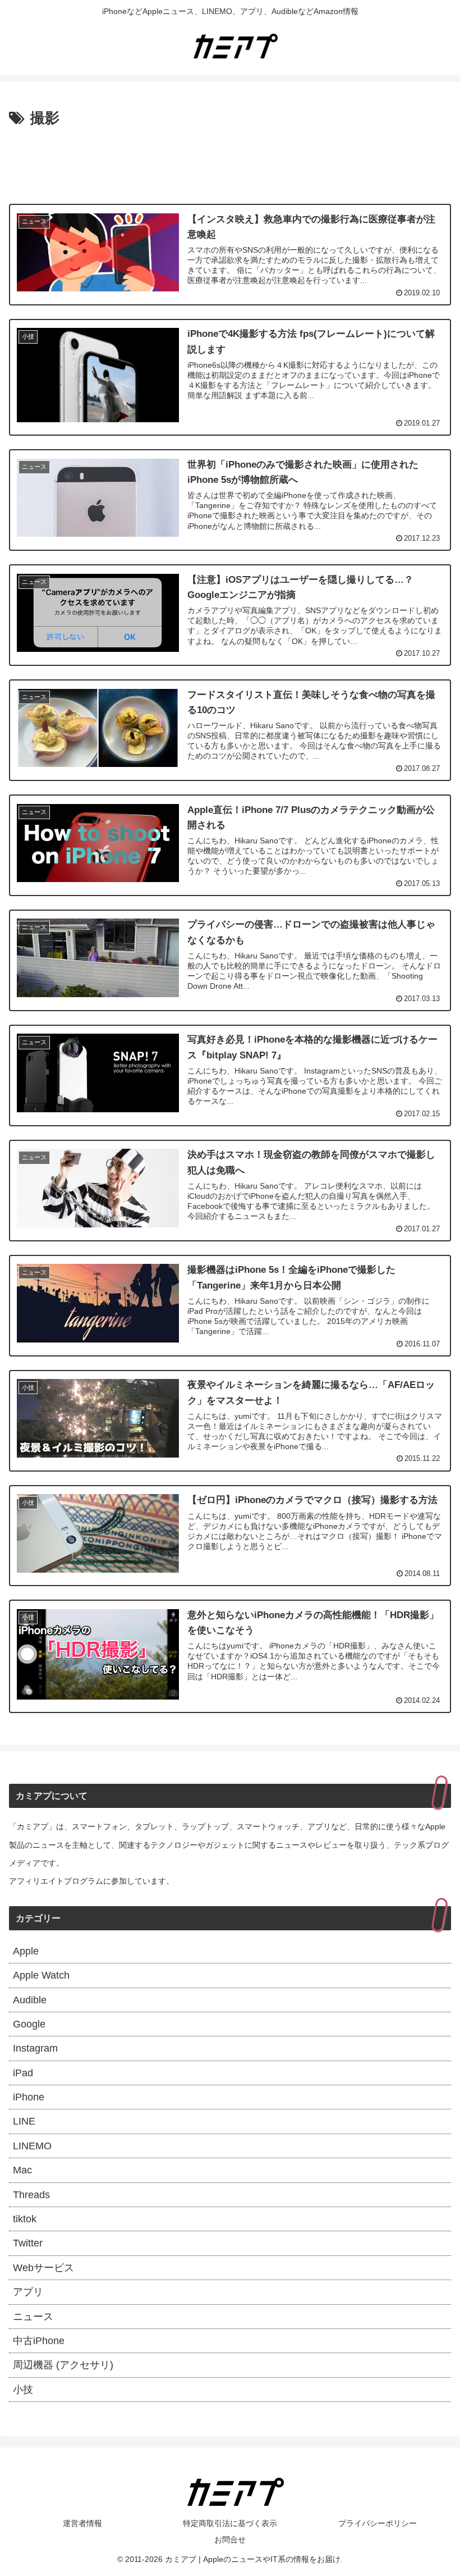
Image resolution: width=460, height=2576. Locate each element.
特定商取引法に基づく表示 (230, 2523)
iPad (23, 2073)
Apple (26, 1951)
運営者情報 (82, 2523)
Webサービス (43, 2268)
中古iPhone (39, 2341)
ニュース (33, 2317)
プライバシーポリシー (378, 2523)
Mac (22, 2170)
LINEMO (32, 2146)
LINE (24, 2121)
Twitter (28, 2243)
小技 (23, 2390)
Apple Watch (41, 1975)
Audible (30, 2000)
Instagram (35, 2048)
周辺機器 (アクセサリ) (63, 2365)
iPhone (29, 2097)
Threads (31, 2195)
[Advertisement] (230, 162)
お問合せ (230, 2540)
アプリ (28, 2292)
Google (29, 2024)
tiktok (25, 2219)
